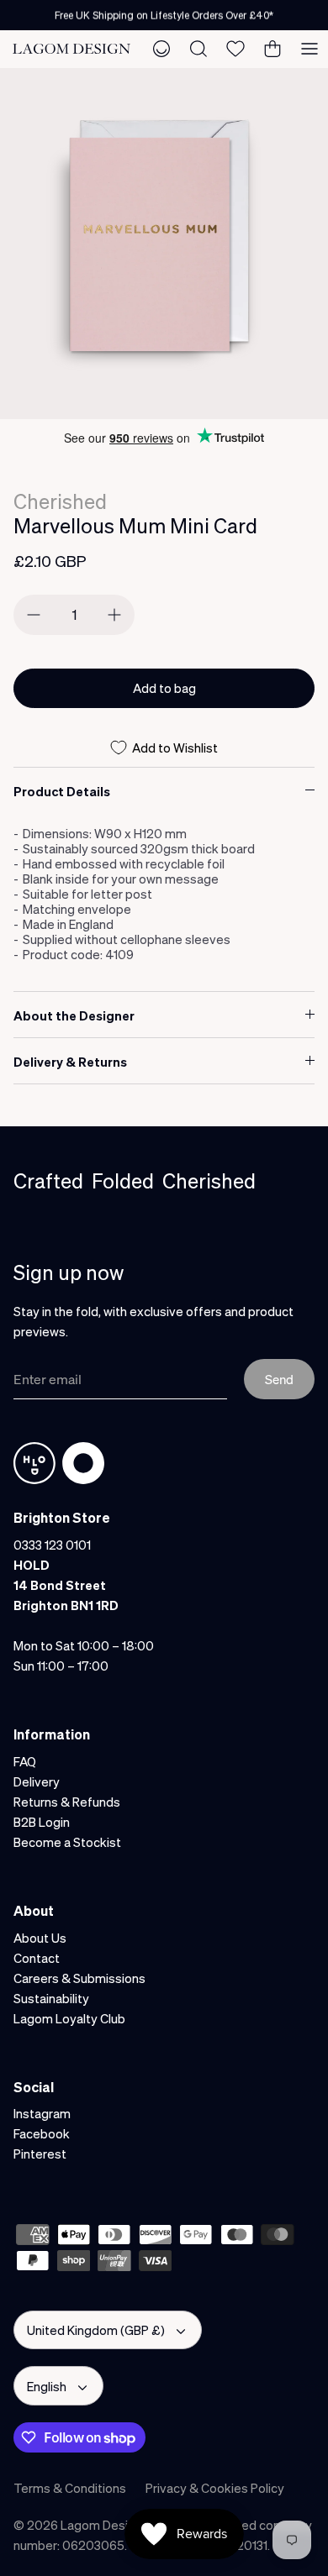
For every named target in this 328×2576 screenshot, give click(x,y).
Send (279, 1379)
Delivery (37, 1781)
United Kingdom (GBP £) (96, 2330)
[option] (164, 244)
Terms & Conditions (70, 2488)
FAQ (25, 1761)
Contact (37, 1958)
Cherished (60, 501)
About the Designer (74, 1015)
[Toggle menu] (309, 49)
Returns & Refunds (67, 1802)
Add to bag (164, 688)
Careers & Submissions (79, 1978)
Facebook (42, 2133)
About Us (40, 1938)
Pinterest (40, 2154)
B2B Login (42, 1822)
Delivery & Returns (70, 1062)
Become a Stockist (67, 1842)
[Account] (161, 49)
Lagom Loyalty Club (69, 2018)
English (47, 2386)
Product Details (62, 791)
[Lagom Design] (71, 49)
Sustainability (51, 1998)
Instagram (42, 2113)
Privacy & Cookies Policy (215, 2488)
